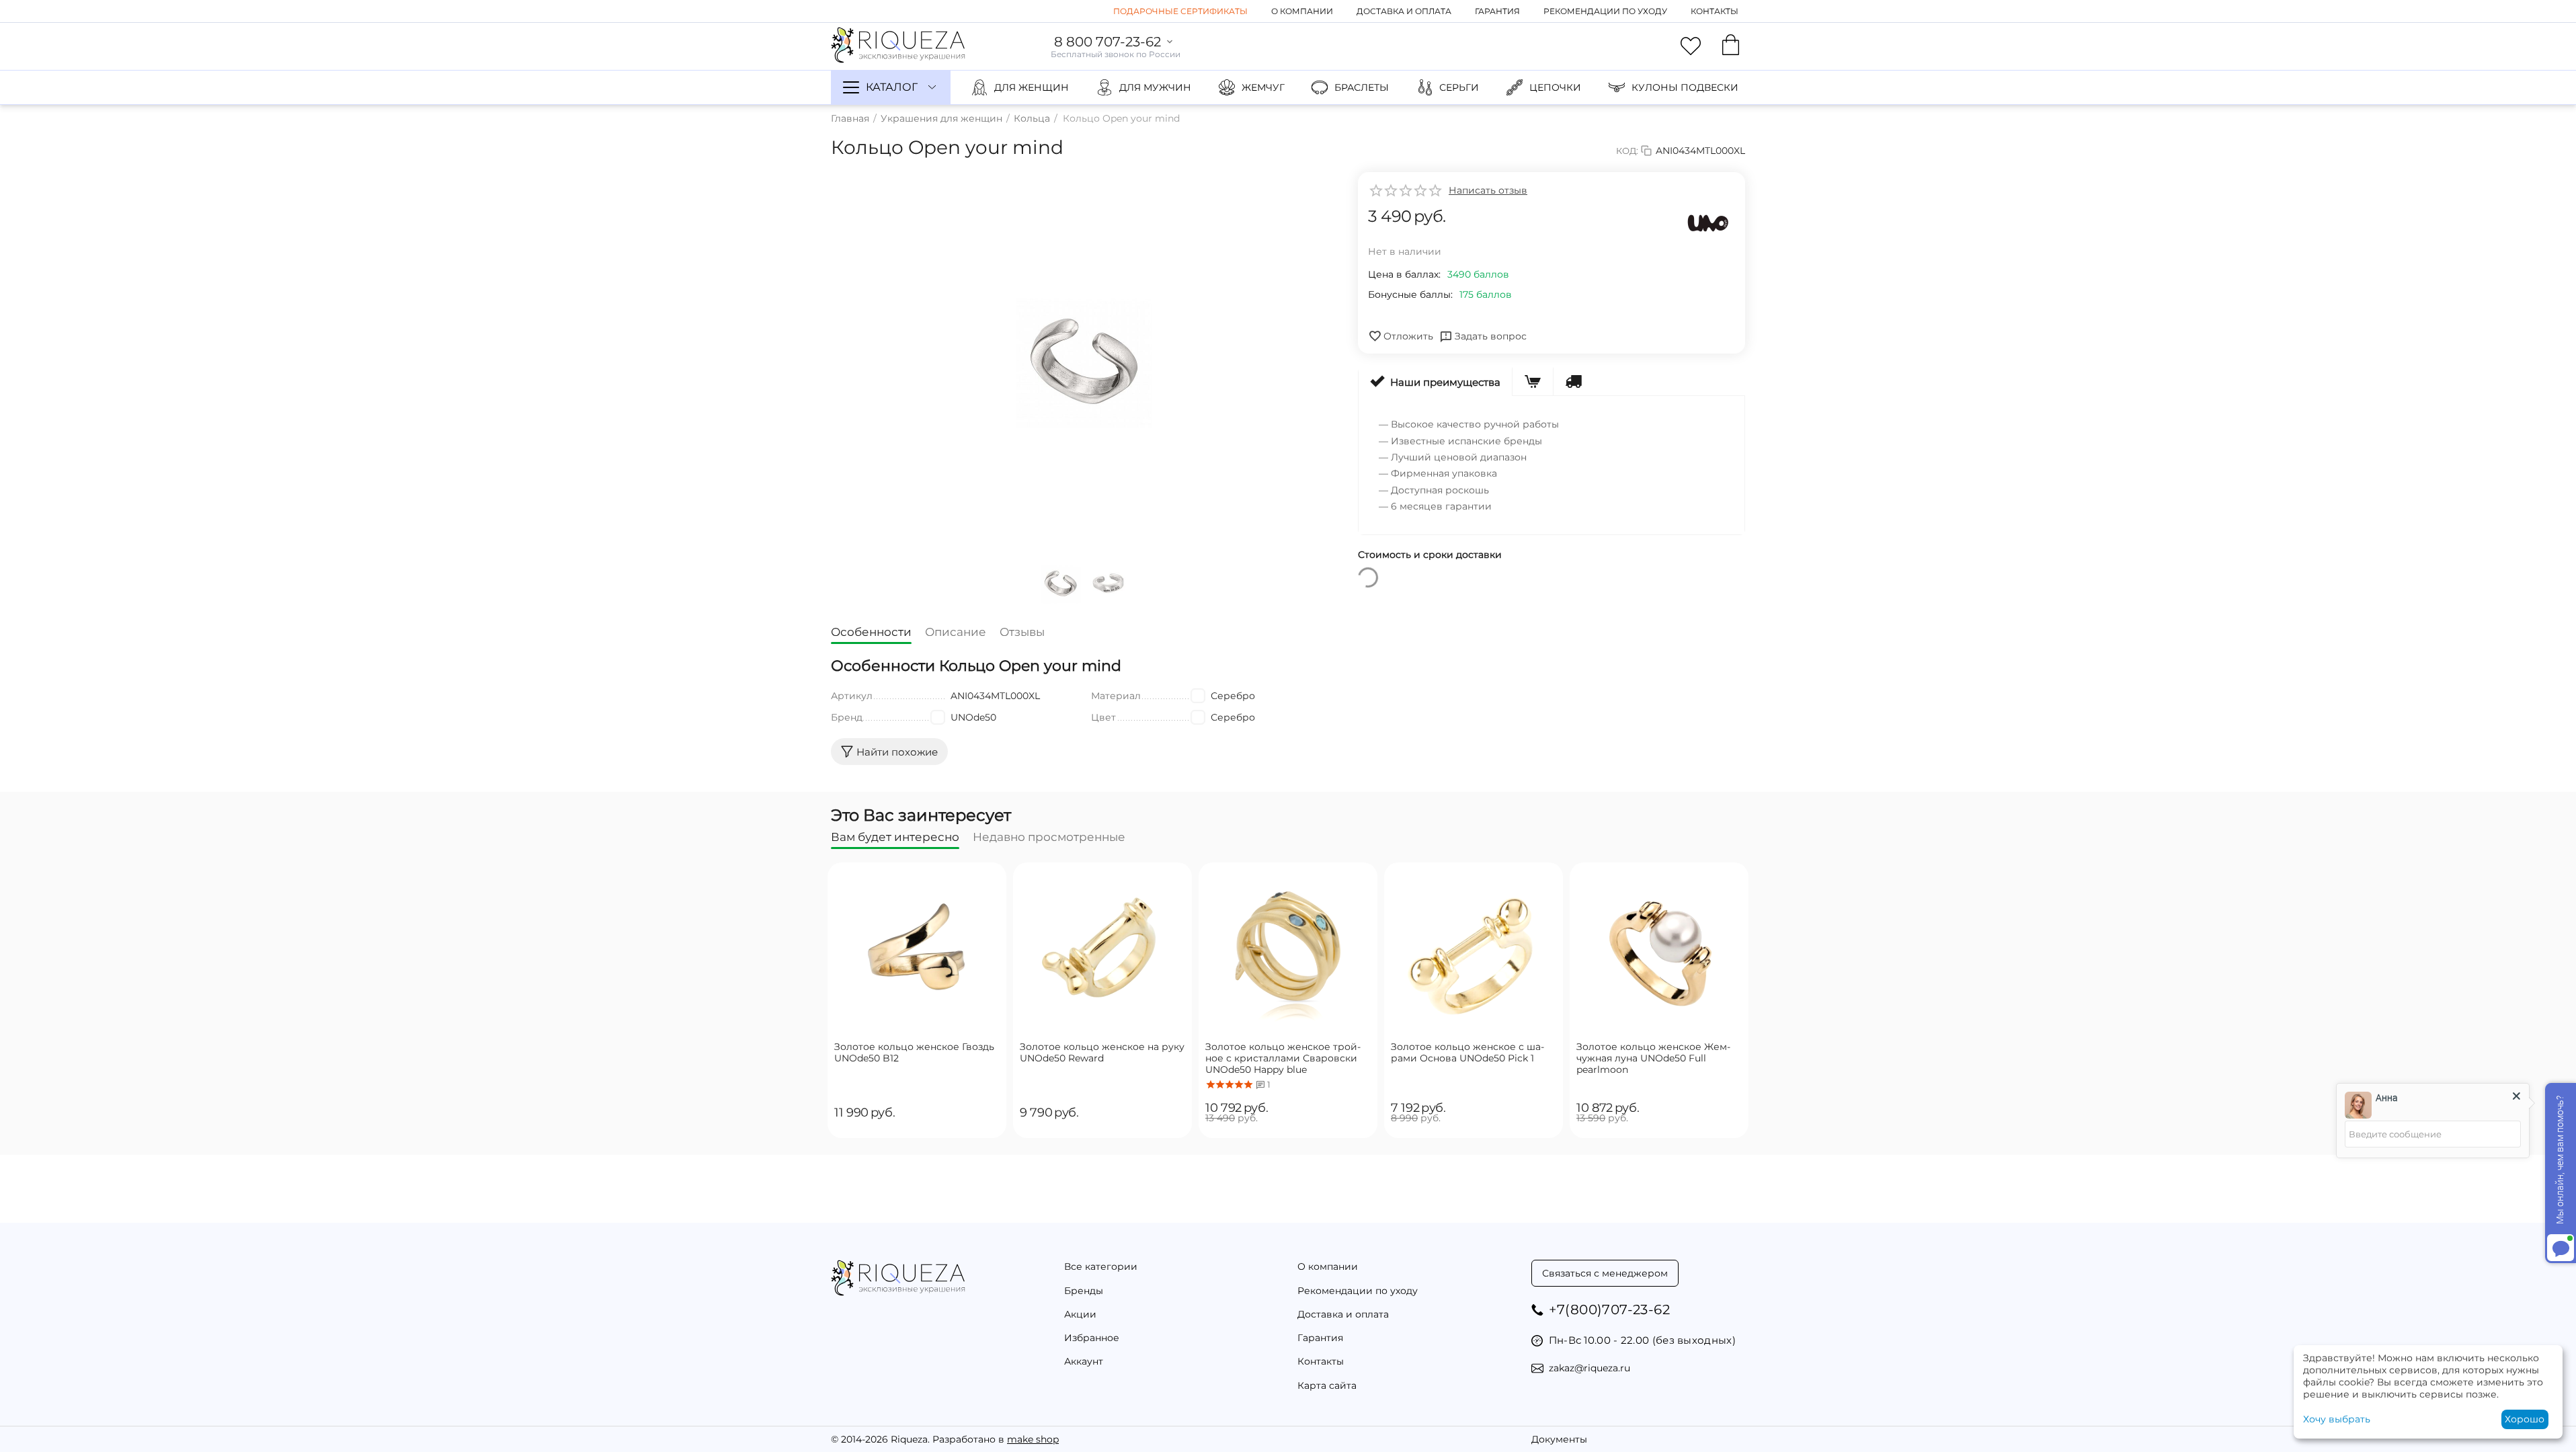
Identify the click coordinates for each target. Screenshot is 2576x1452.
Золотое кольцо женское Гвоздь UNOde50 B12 (914, 1053)
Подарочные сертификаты (1180, 11)
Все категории (1101, 1266)
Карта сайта (1327, 1385)
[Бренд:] (1708, 223)
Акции (1080, 1314)
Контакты (1715, 11)
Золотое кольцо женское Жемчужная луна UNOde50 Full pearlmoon (1653, 1058)
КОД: (1627, 151)
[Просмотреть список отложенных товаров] (1691, 46)
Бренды (1084, 1291)
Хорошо (2525, 1419)
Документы (1559, 1439)
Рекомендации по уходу (1605, 11)
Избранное (1092, 1338)
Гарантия (1497, 11)
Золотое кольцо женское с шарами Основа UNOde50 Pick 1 (1467, 1053)
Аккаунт (1084, 1361)
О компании (1302, 11)
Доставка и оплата (1404, 11)
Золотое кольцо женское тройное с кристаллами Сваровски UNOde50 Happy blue (1283, 1058)
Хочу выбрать (2337, 1419)
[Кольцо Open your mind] (1084, 364)
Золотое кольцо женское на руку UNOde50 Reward (1102, 1053)
